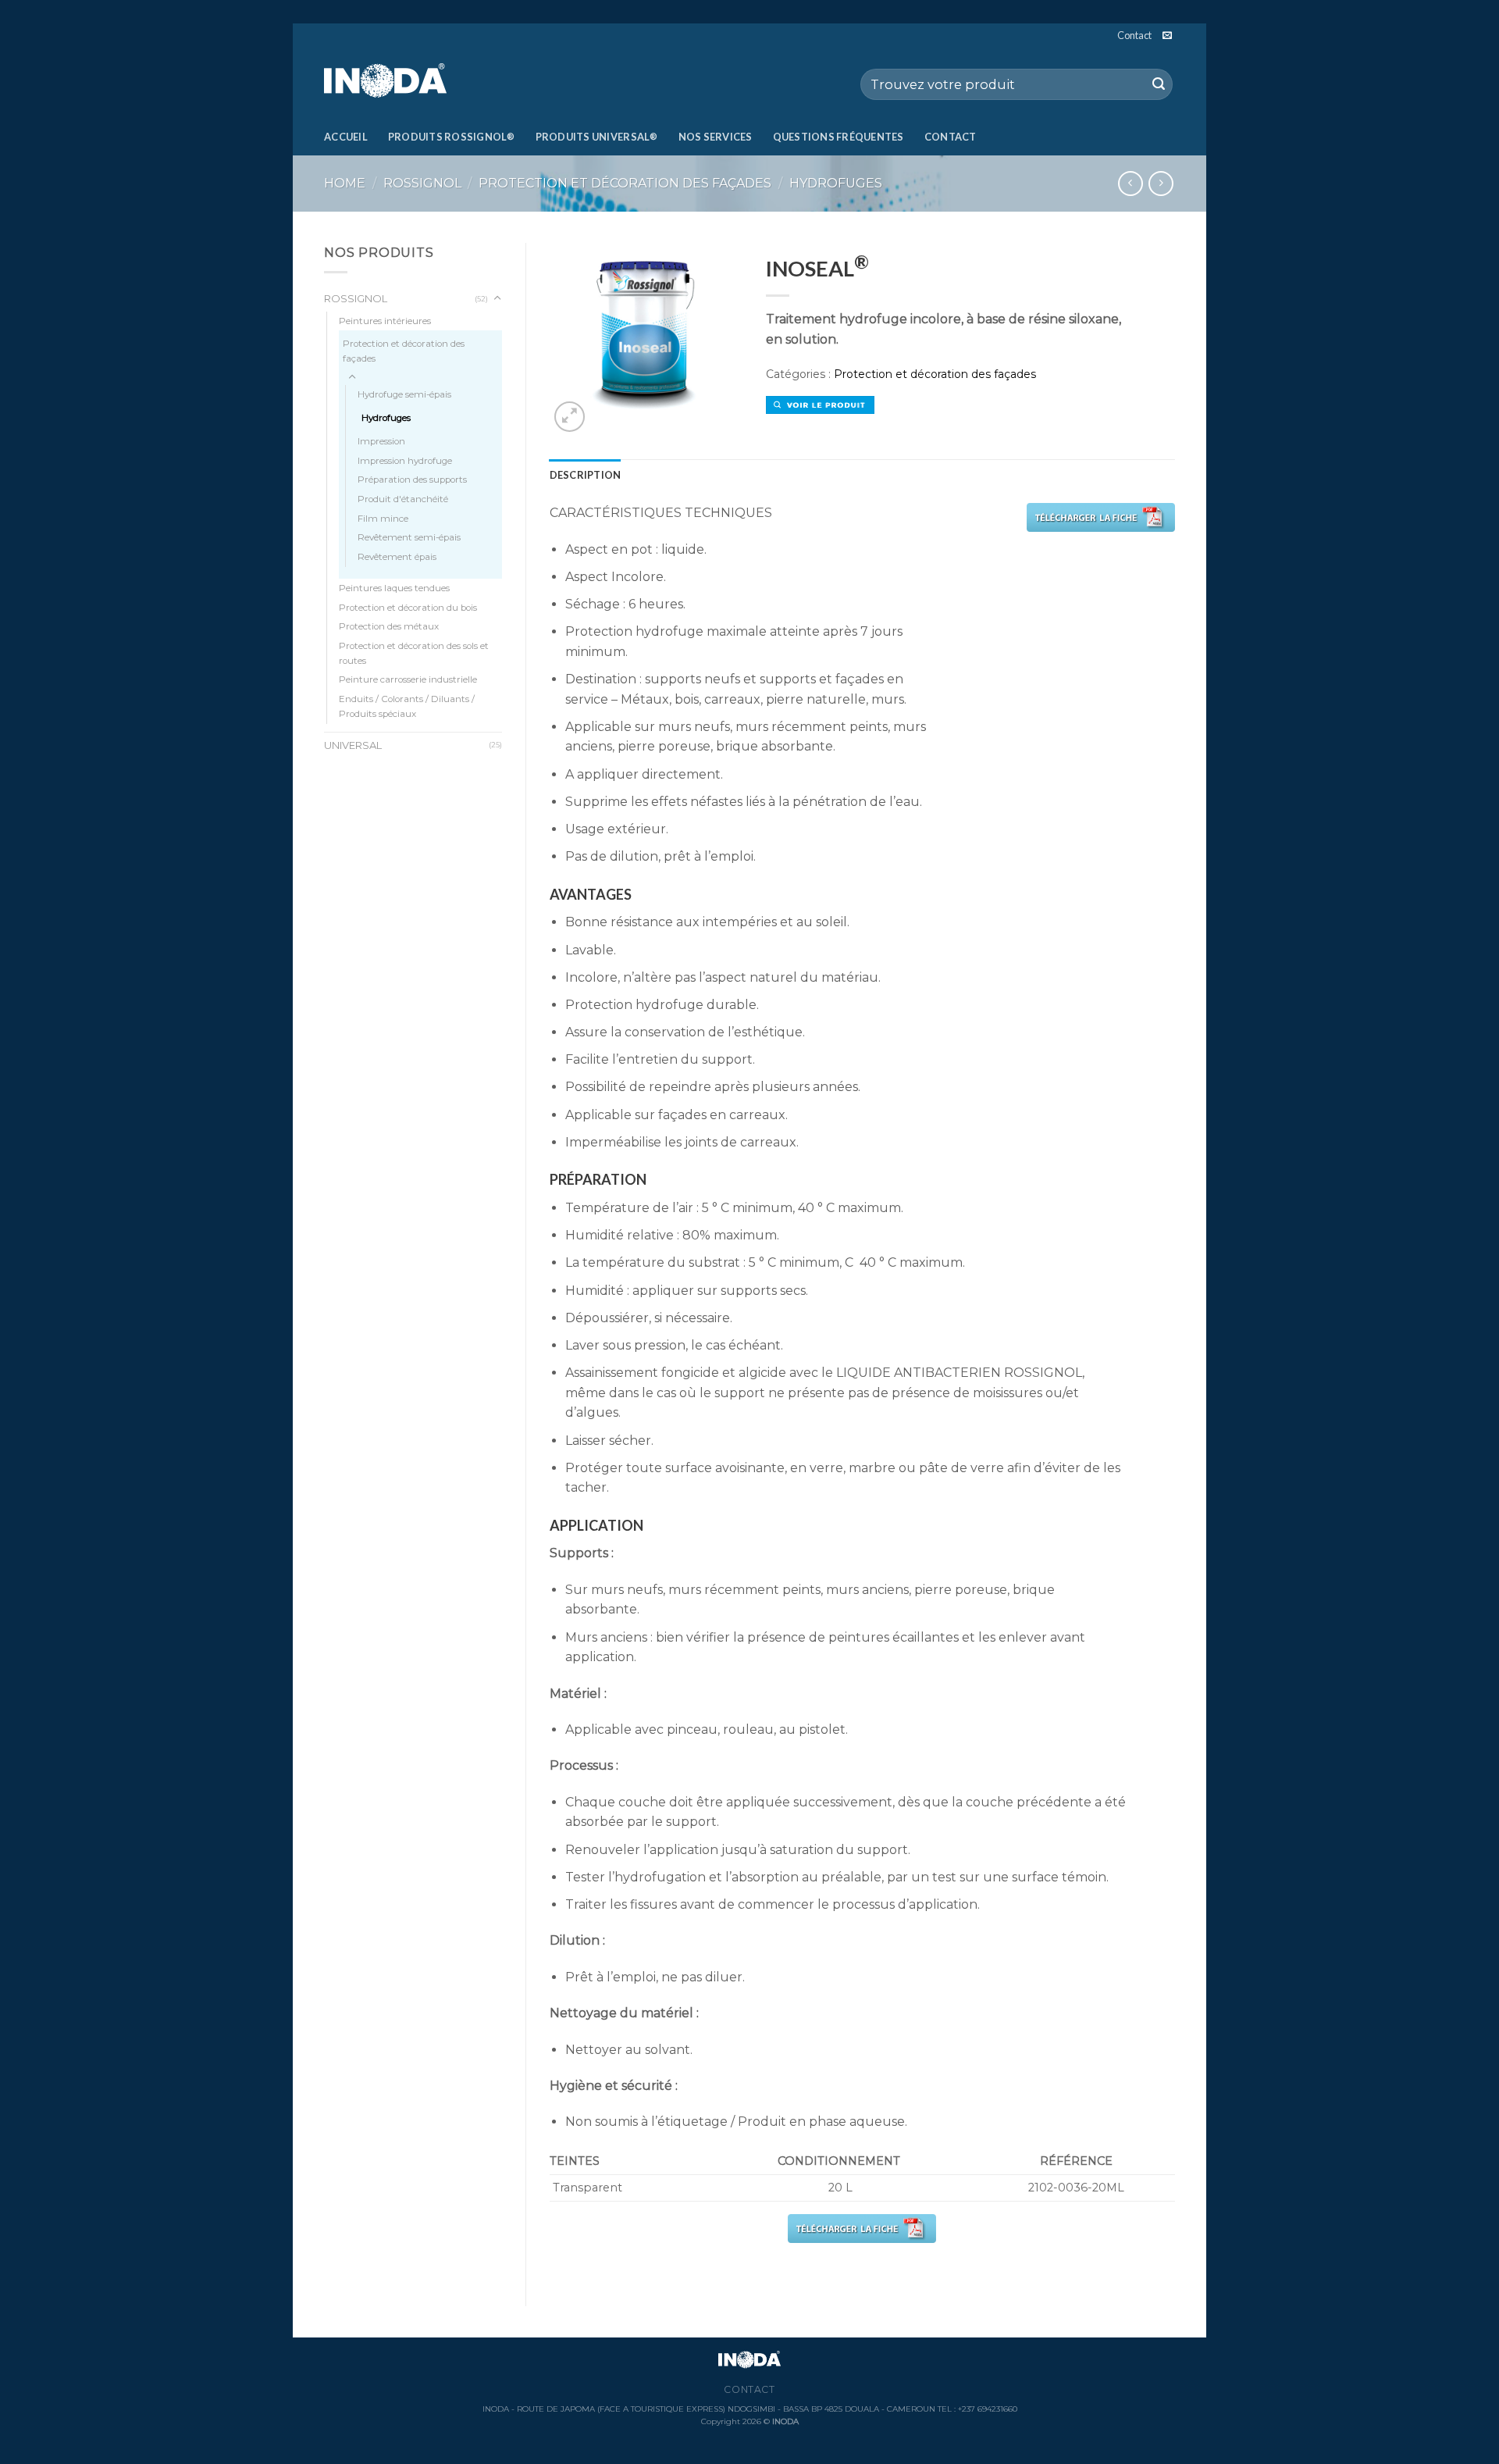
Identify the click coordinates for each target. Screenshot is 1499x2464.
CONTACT (951, 137)
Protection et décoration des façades (625, 183)
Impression (381, 441)
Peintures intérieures (385, 321)
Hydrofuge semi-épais (404, 394)
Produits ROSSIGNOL (452, 137)
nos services (716, 137)
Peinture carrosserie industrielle (408, 679)
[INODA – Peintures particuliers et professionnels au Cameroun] (402, 82)
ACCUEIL (346, 137)
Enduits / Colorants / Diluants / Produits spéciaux (407, 706)
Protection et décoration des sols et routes (414, 653)
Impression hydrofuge (405, 461)
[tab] (586, 475)
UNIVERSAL (353, 745)
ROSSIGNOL (422, 183)
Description (586, 475)
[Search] (1159, 84)
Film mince (383, 519)
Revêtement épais (397, 557)
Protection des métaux (389, 626)
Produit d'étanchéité (403, 499)
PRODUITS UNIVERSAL (597, 137)
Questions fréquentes (839, 137)
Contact (1134, 35)
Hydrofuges (836, 183)
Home (345, 183)
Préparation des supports (412, 480)
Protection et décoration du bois (408, 608)
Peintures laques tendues (394, 588)
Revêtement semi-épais (409, 537)
